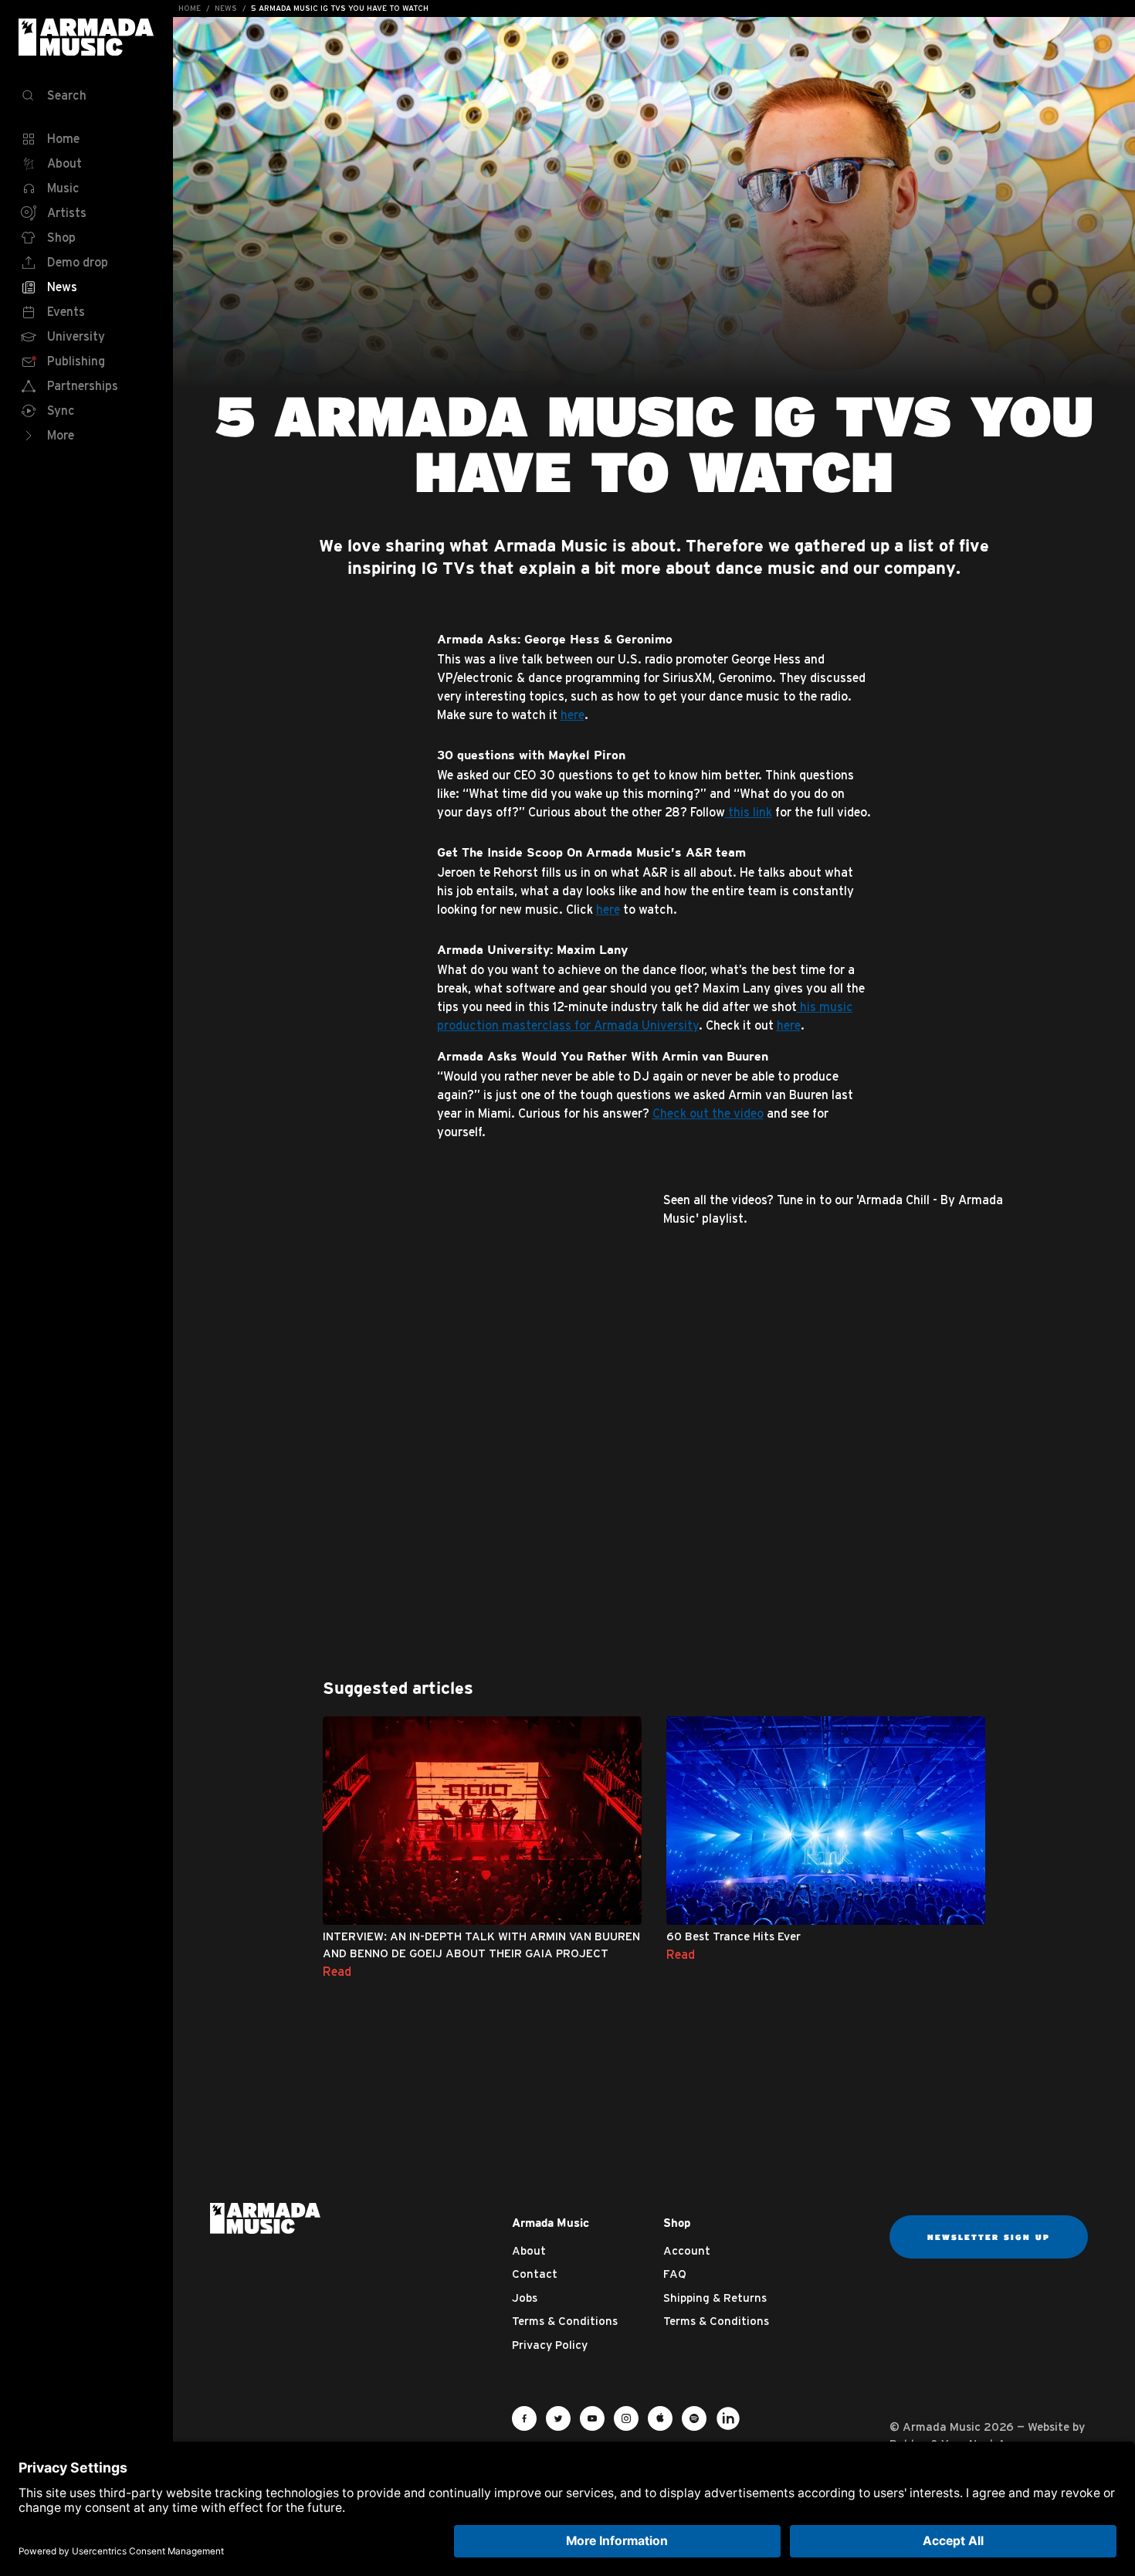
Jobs (525, 2298)
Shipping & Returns (715, 2298)
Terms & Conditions (565, 2321)
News (226, 8)
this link (749, 812)
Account (687, 2250)
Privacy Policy (550, 2345)
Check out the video (708, 1113)
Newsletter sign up (989, 2237)
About (529, 2250)
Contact (535, 2274)
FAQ (675, 2274)
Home (190, 8)
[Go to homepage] (265, 2217)
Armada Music (86, 37)
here (573, 714)
